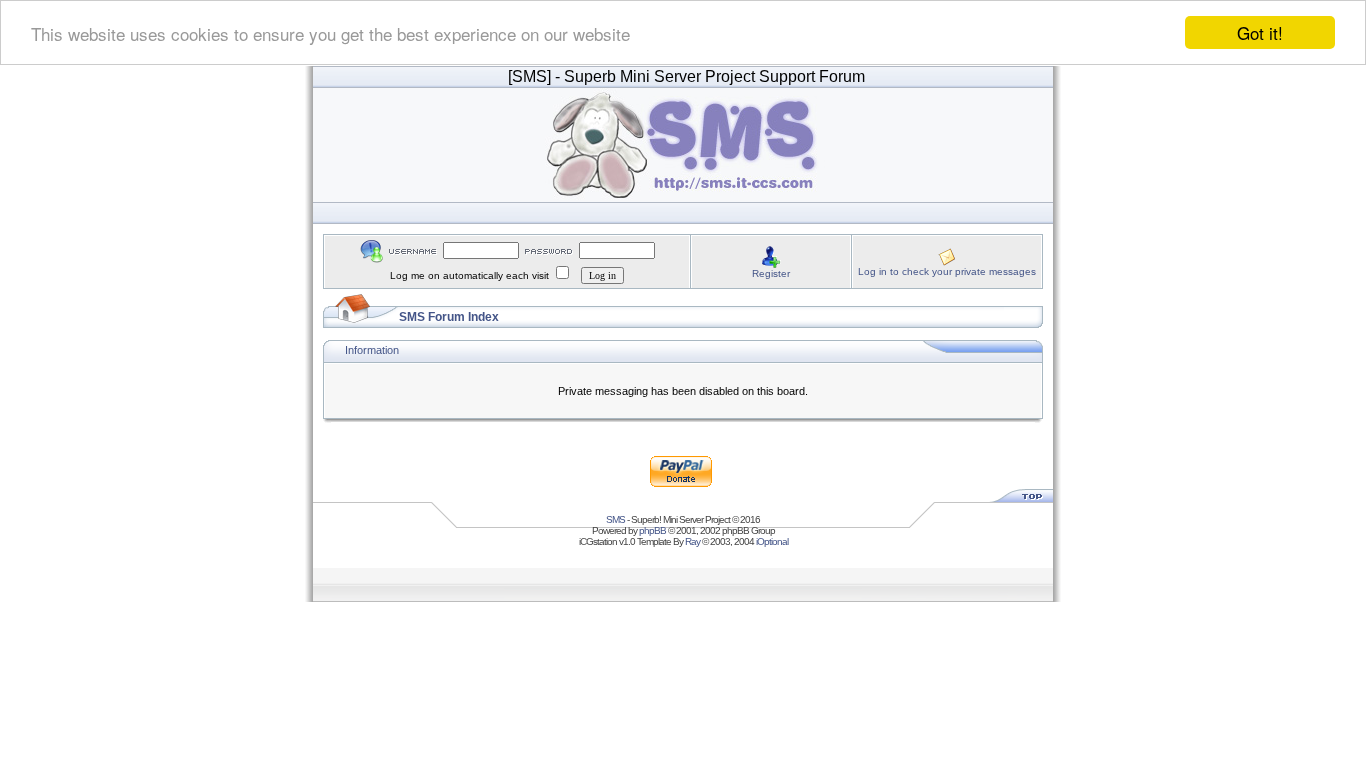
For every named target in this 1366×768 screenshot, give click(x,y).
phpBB (652, 530)
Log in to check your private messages (947, 271)
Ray (692, 541)
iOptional (772, 541)
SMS (615, 519)
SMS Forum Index (449, 317)
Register (771, 273)
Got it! (1260, 32)
